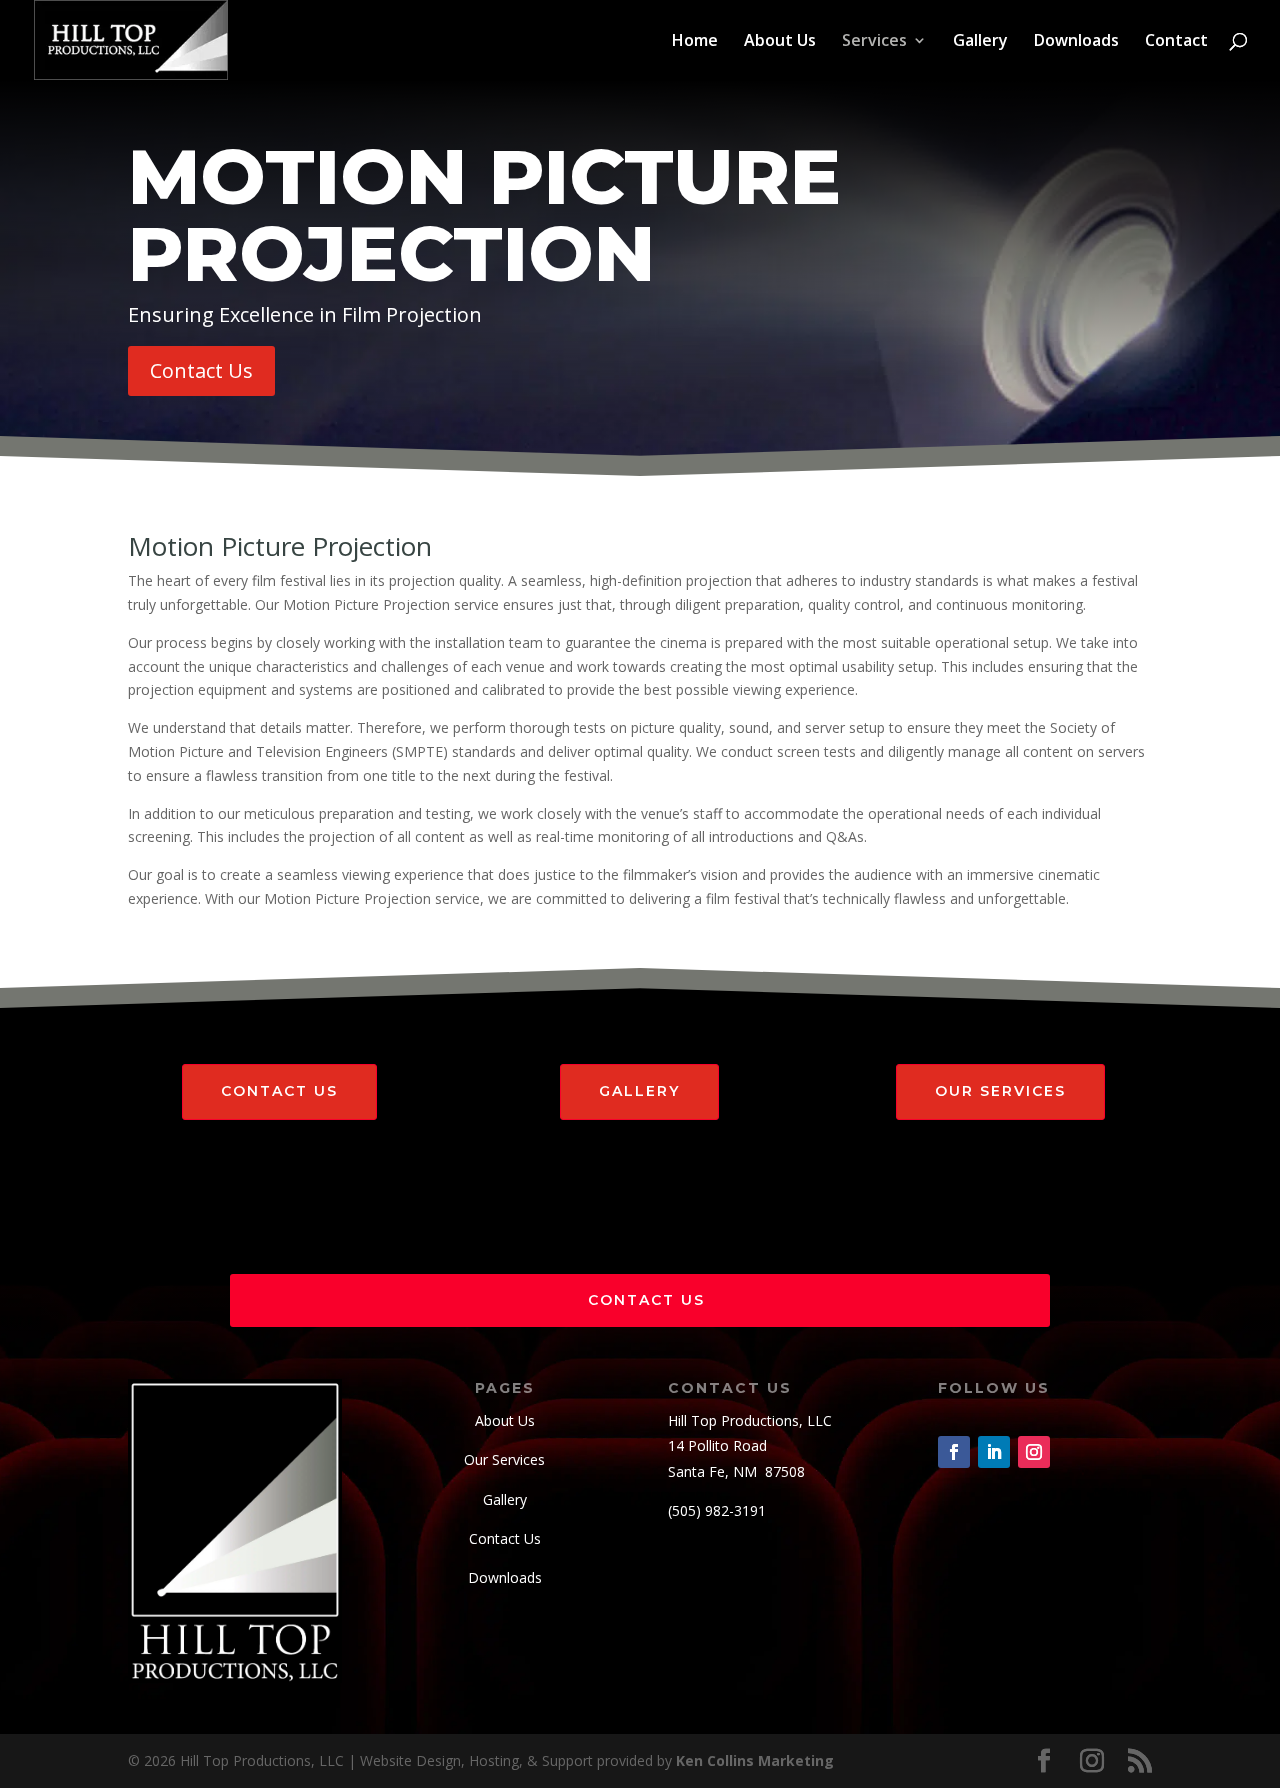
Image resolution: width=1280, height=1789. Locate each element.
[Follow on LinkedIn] (994, 1452)
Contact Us (201, 370)
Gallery (980, 42)
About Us (780, 42)
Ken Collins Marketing (755, 1760)
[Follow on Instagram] (1034, 1452)
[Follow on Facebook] (954, 1452)
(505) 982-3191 (717, 1510)
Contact (1176, 42)
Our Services (1000, 1091)
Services (874, 42)
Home (695, 42)
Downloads (1076, 42)
